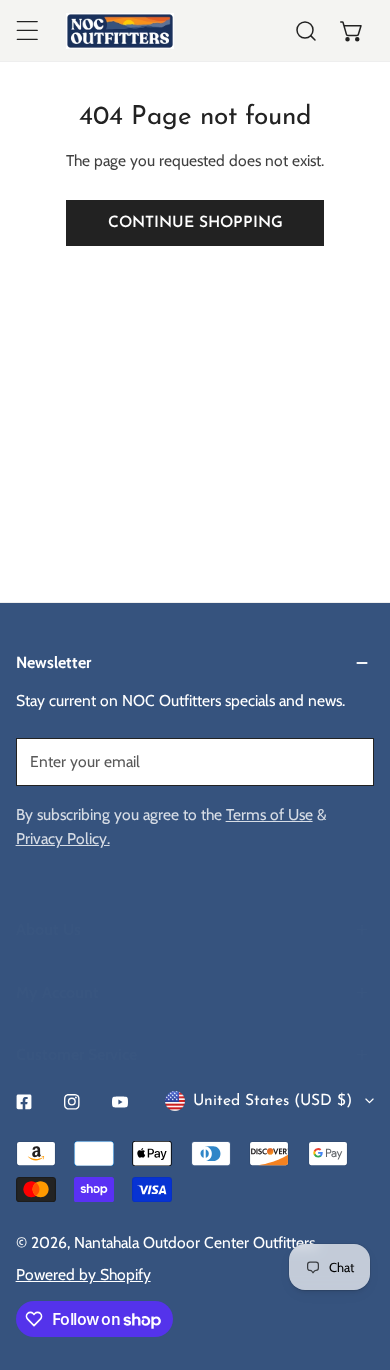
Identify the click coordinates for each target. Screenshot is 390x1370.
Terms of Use (269, 814)
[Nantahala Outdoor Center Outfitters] (120, 31)
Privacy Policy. (63, 838)
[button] (352, 31)
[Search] (306, 31)
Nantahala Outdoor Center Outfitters (194, 1242)
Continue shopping (195, 223)
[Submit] (347, 761)
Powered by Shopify (83, 1274)
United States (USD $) (272, 1101)
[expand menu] (27, 31)
